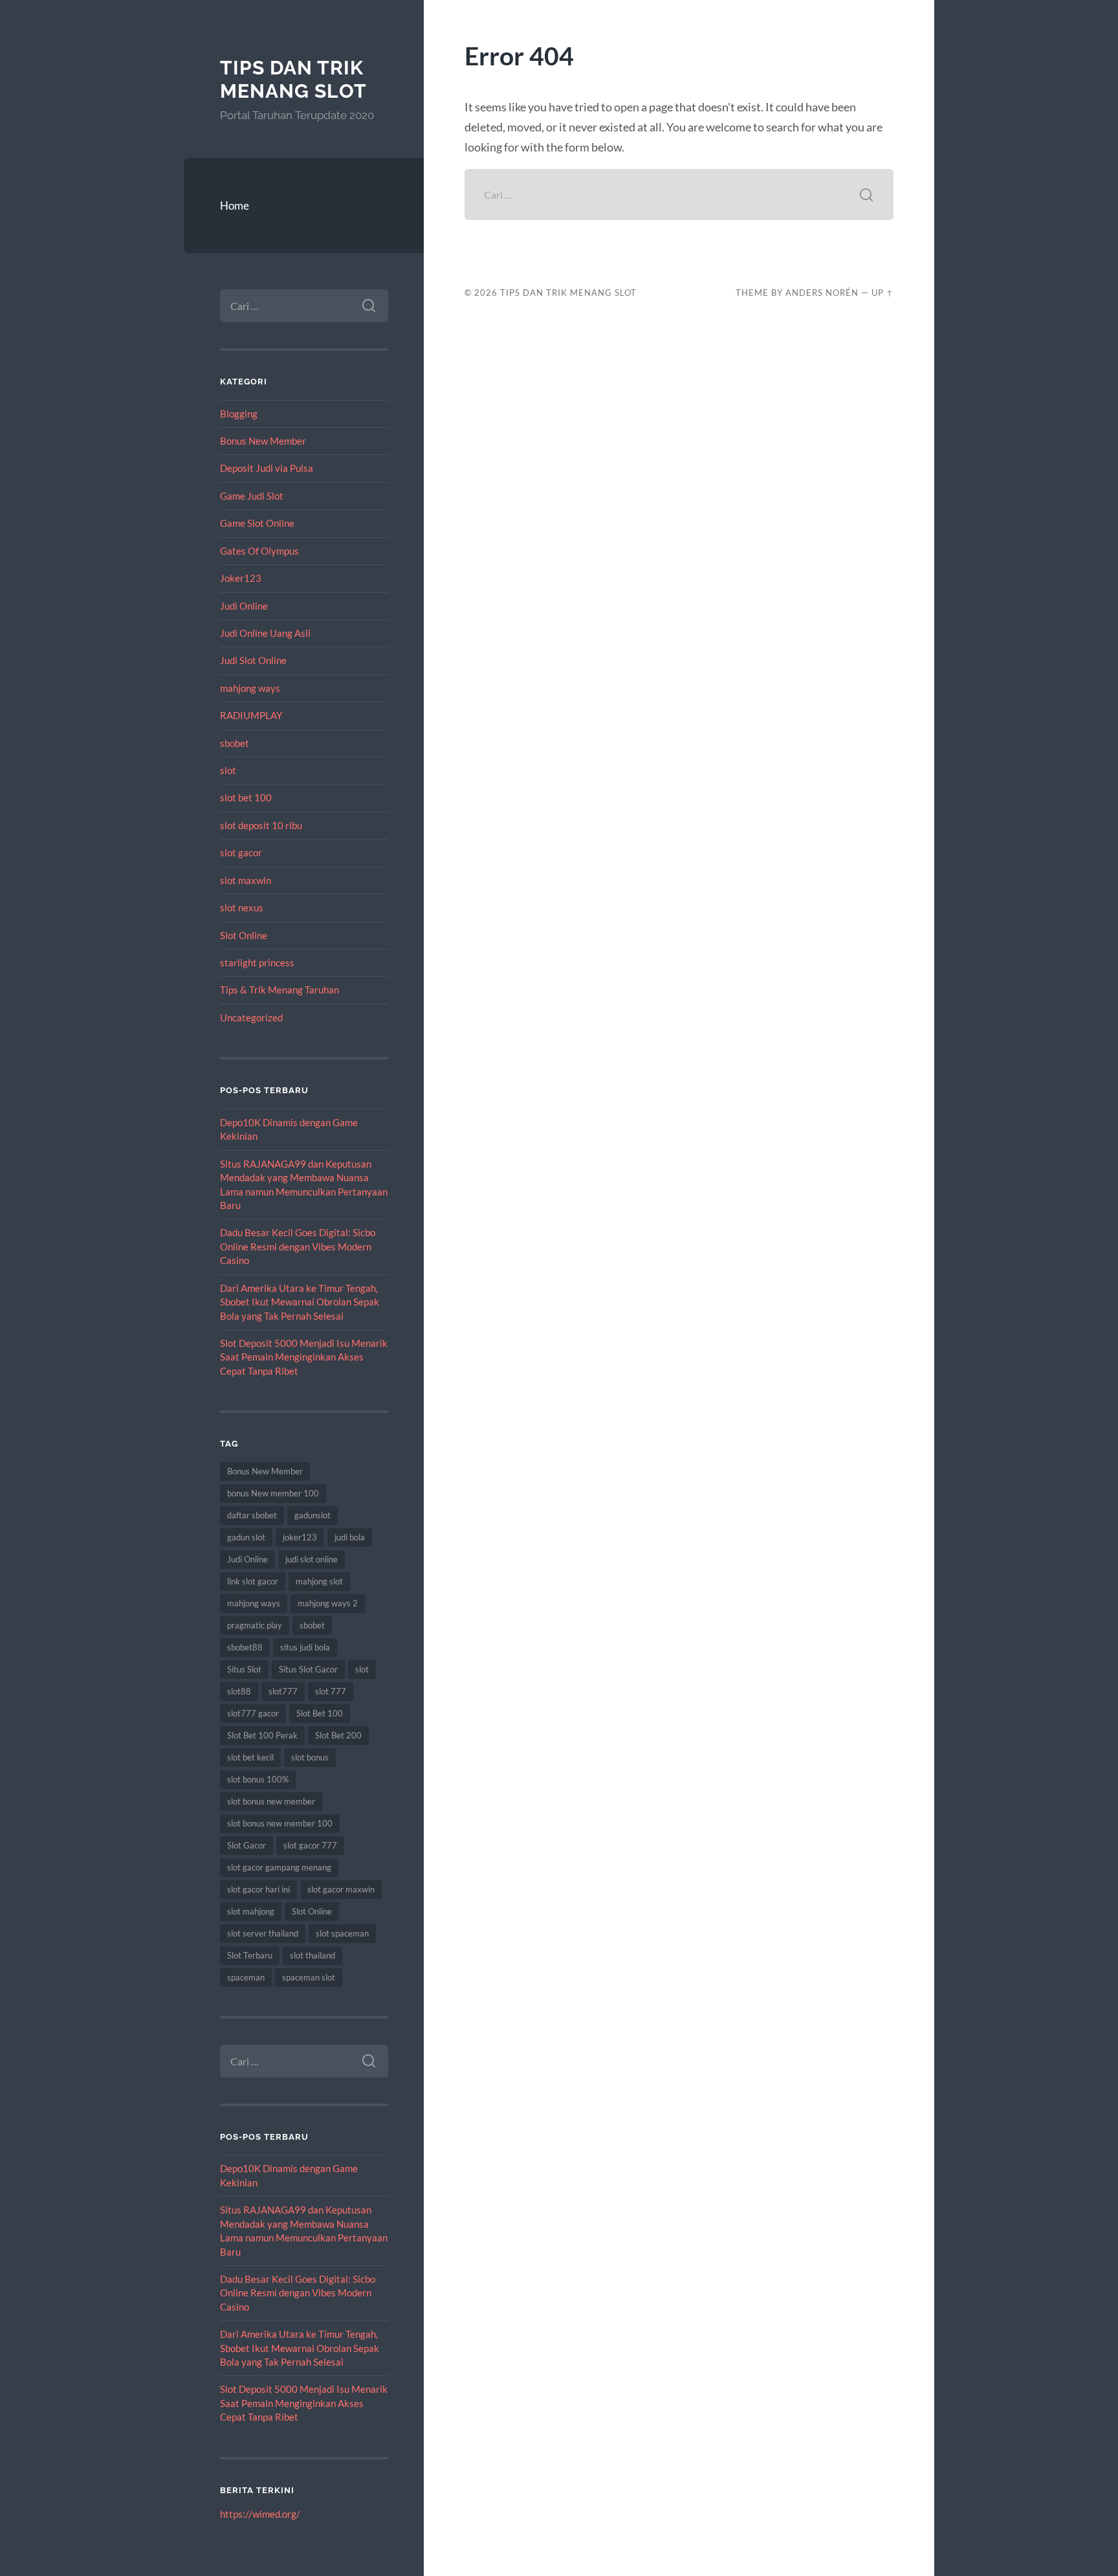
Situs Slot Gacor (308, 1669)
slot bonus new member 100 (280, 1823)
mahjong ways (250, 688)
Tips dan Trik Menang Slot (293, 79)
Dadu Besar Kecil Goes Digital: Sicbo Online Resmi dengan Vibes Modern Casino (298, 1246)
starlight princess (257, 962)
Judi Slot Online (253, 660)
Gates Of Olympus (259, 551)
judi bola (350, 1537)
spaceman (246, 1977)
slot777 (283, 1691)
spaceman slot (309, 1977)
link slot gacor (253, 1581)
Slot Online (244, 935)
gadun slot (246, 1537)
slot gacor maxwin (341, 1889)
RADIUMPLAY (251, 715)
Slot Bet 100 (320, 1713)
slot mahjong (251, 1911)
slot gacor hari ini (258, 1889)
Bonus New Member (263, 441)
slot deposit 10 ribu (261, 825)
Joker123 (241, 578)
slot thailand (312, 1955)
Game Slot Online (257, 523)
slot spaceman (342, 1933)
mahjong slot (319, 1581)
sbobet (235, 743)
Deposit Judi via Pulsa (267, 468)
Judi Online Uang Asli (265, 633)
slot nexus (242, 907)
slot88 (239, 1691)
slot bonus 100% (258, 1779)
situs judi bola (305, 1647)
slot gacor (241, 852)
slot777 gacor (253, 1713)
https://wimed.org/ (260, 2514)
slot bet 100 (246, 797)
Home (235, 205)
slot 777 (331, 1691)
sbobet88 (245, 1647)
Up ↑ (882, 293)
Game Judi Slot (252, 496)
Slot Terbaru (250, 1955)
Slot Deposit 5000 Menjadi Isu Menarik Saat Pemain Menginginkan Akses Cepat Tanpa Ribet (304, 1357)
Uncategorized (251, 1017)
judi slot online (312, 1559)
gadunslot (312, 1515)
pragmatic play (255, 1625)
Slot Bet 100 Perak (262, 1735)
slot (228, 770)
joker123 (300, 1537)
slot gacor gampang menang (279, 1867)
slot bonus (310, 1757)
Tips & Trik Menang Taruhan (279, 990)
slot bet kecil (250, 1757)
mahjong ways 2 (328, 1603)
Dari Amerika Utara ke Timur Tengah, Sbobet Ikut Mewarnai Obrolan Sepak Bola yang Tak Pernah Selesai (300, 1302)
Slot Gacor (247, 1845)
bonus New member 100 (273, 1493)
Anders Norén (822, 293)
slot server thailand (263, 1933)
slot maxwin (246, 880)
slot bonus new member (271, 1801)
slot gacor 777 (310, 1845)
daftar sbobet (252, 1515)
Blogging (239, 414)
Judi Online (244, 606)
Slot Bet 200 (338, 1735)
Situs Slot (244, 1669)
